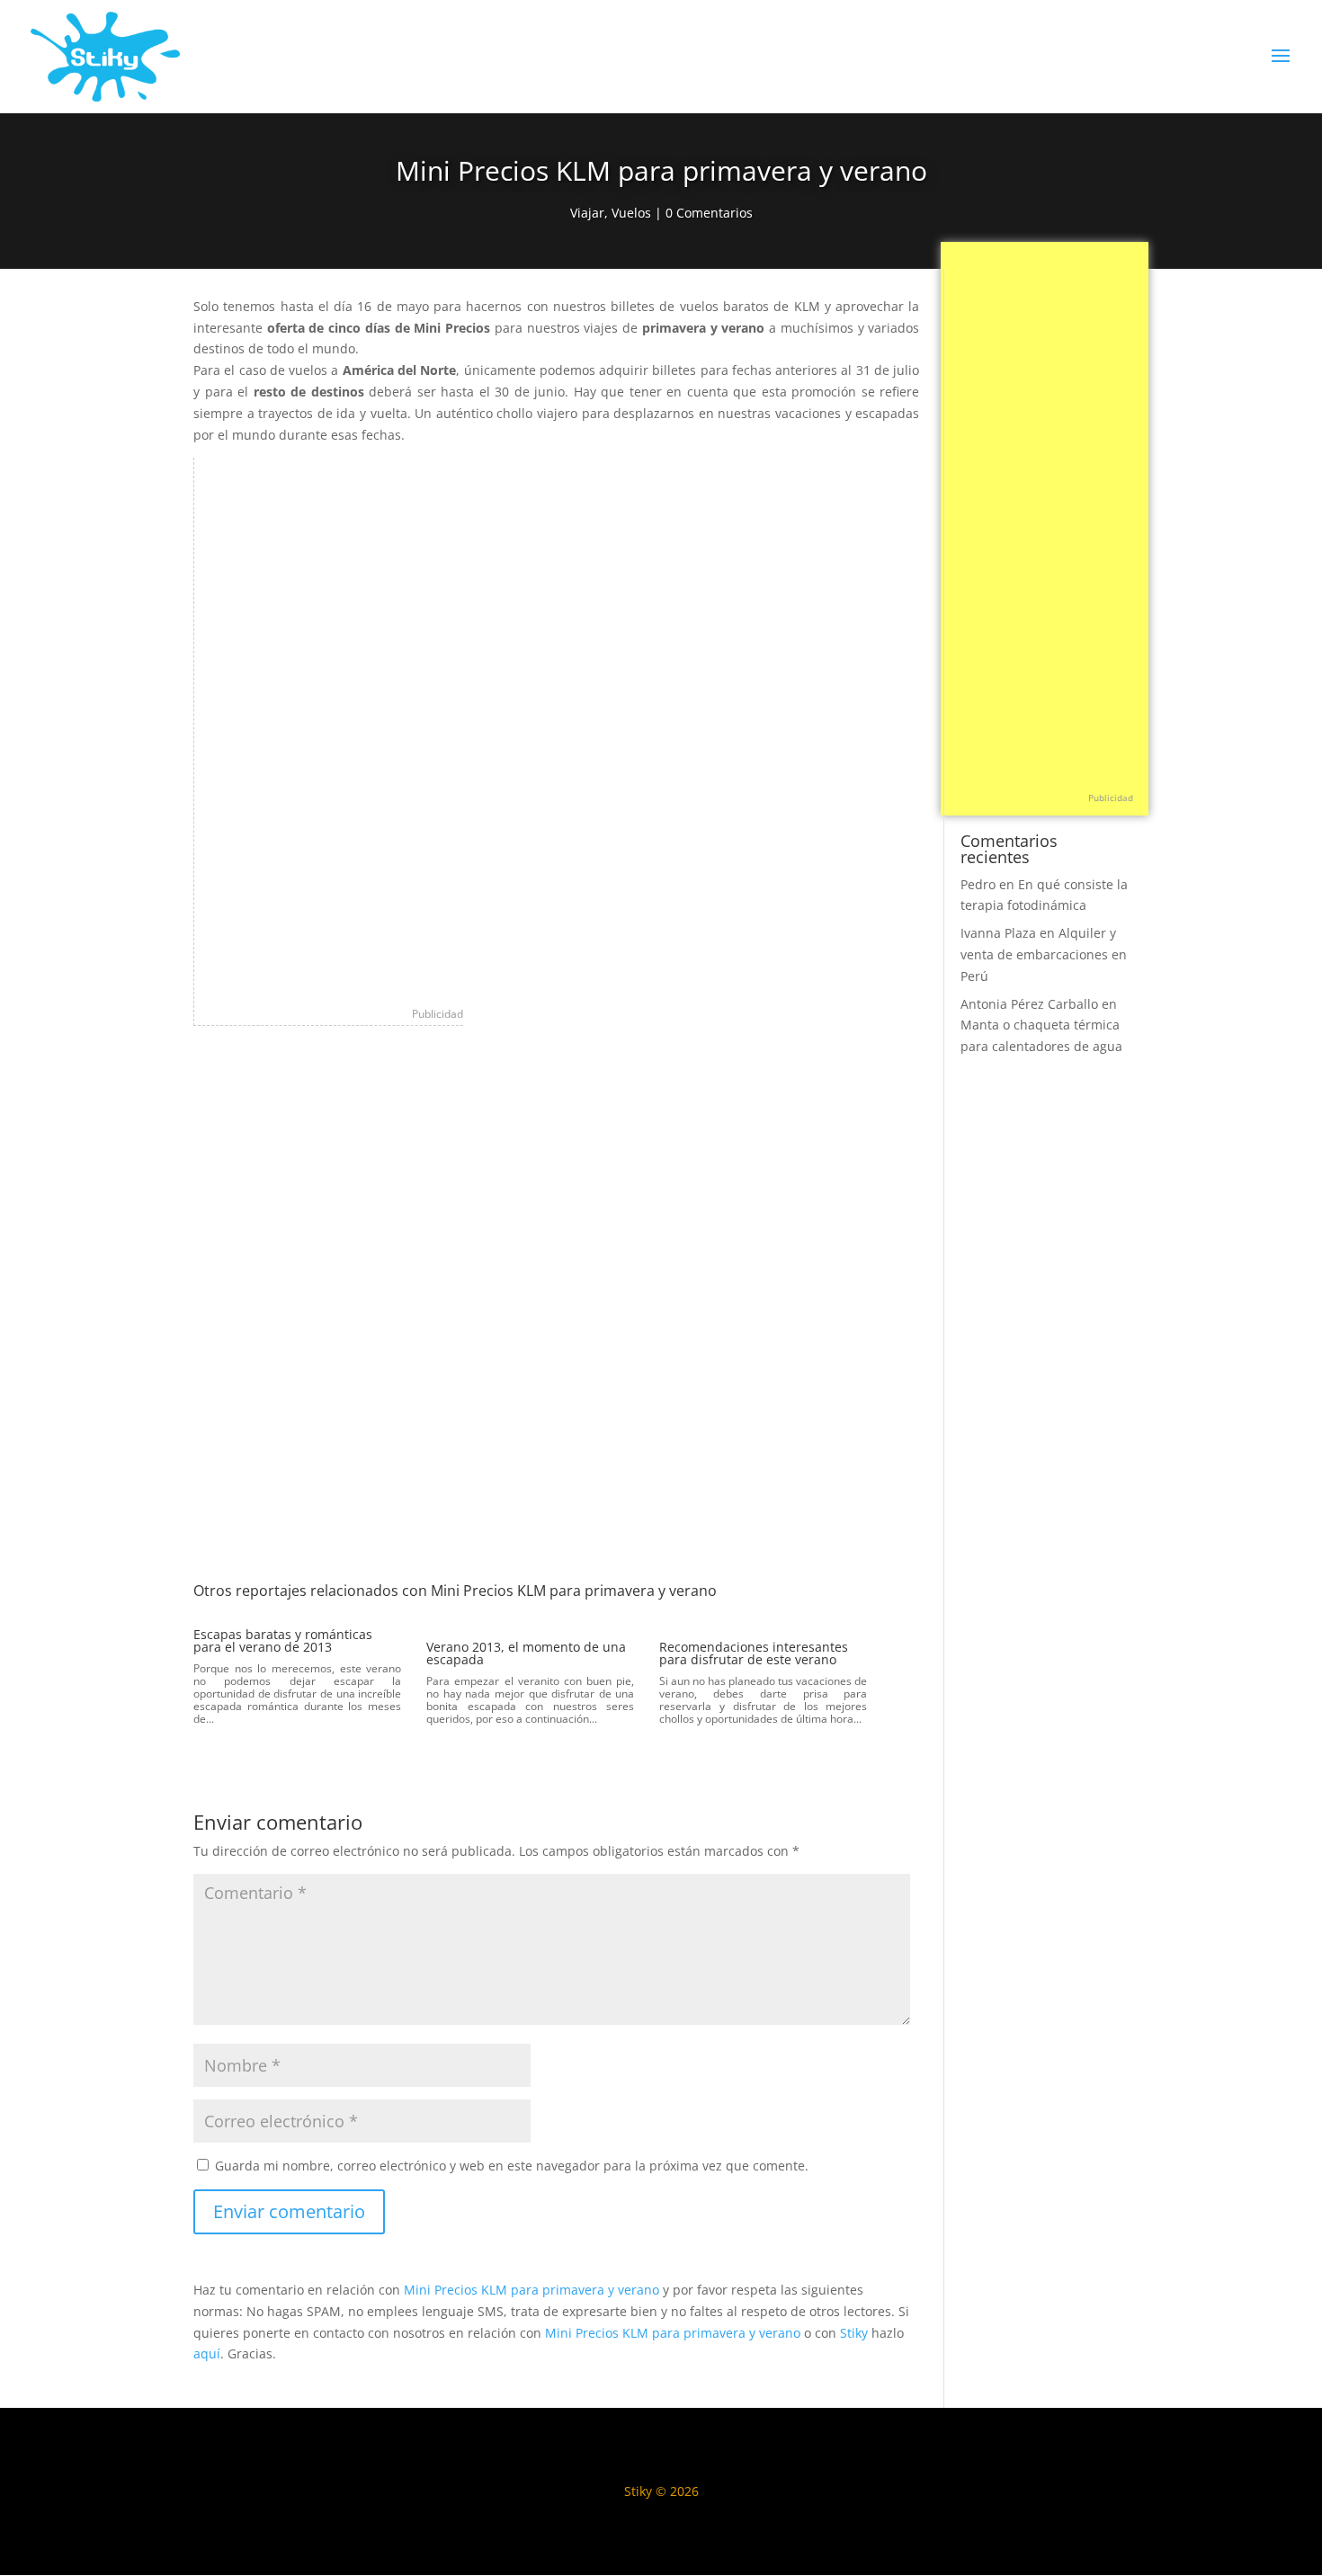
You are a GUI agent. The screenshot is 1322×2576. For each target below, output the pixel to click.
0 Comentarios (709, 213)
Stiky (854, 2333)
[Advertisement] (329, 727)
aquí (207, 2353)
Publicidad (438, 1014)
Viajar (587, 213)
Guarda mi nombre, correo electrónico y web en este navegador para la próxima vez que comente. (512, 2166)
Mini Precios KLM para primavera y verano (531, 2290)
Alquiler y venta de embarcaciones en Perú (1044, 954)
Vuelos (631, 213)
